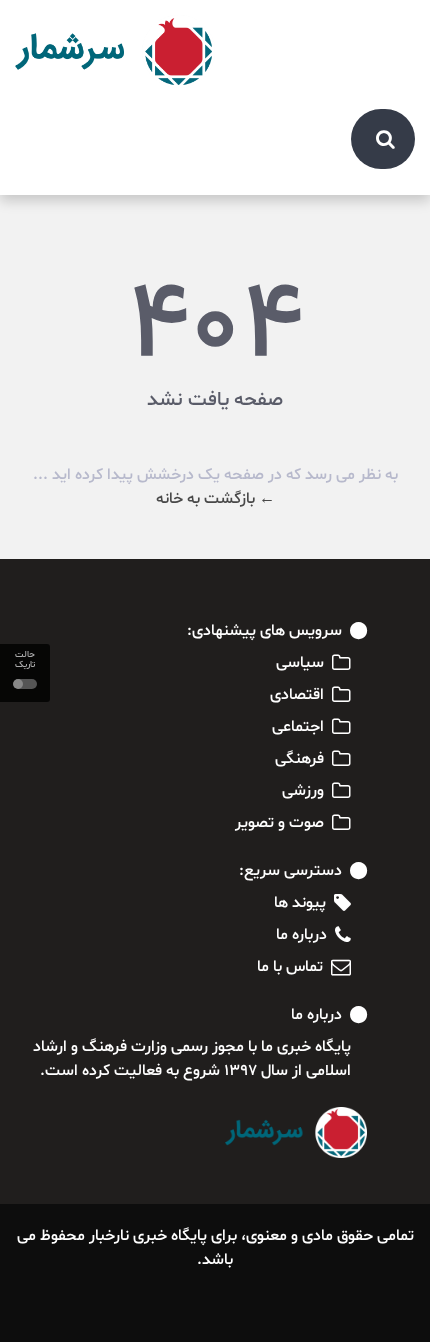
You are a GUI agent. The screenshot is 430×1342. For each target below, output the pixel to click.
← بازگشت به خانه (215, 499)
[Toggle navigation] (389, 32)
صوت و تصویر (279, 823)
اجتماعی (298, 727)
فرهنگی (299, 759)
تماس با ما (290, 967)
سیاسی (300, 663)
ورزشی (303, 791)
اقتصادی (297, 695)
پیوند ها (300, 903)
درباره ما (301, 935)
